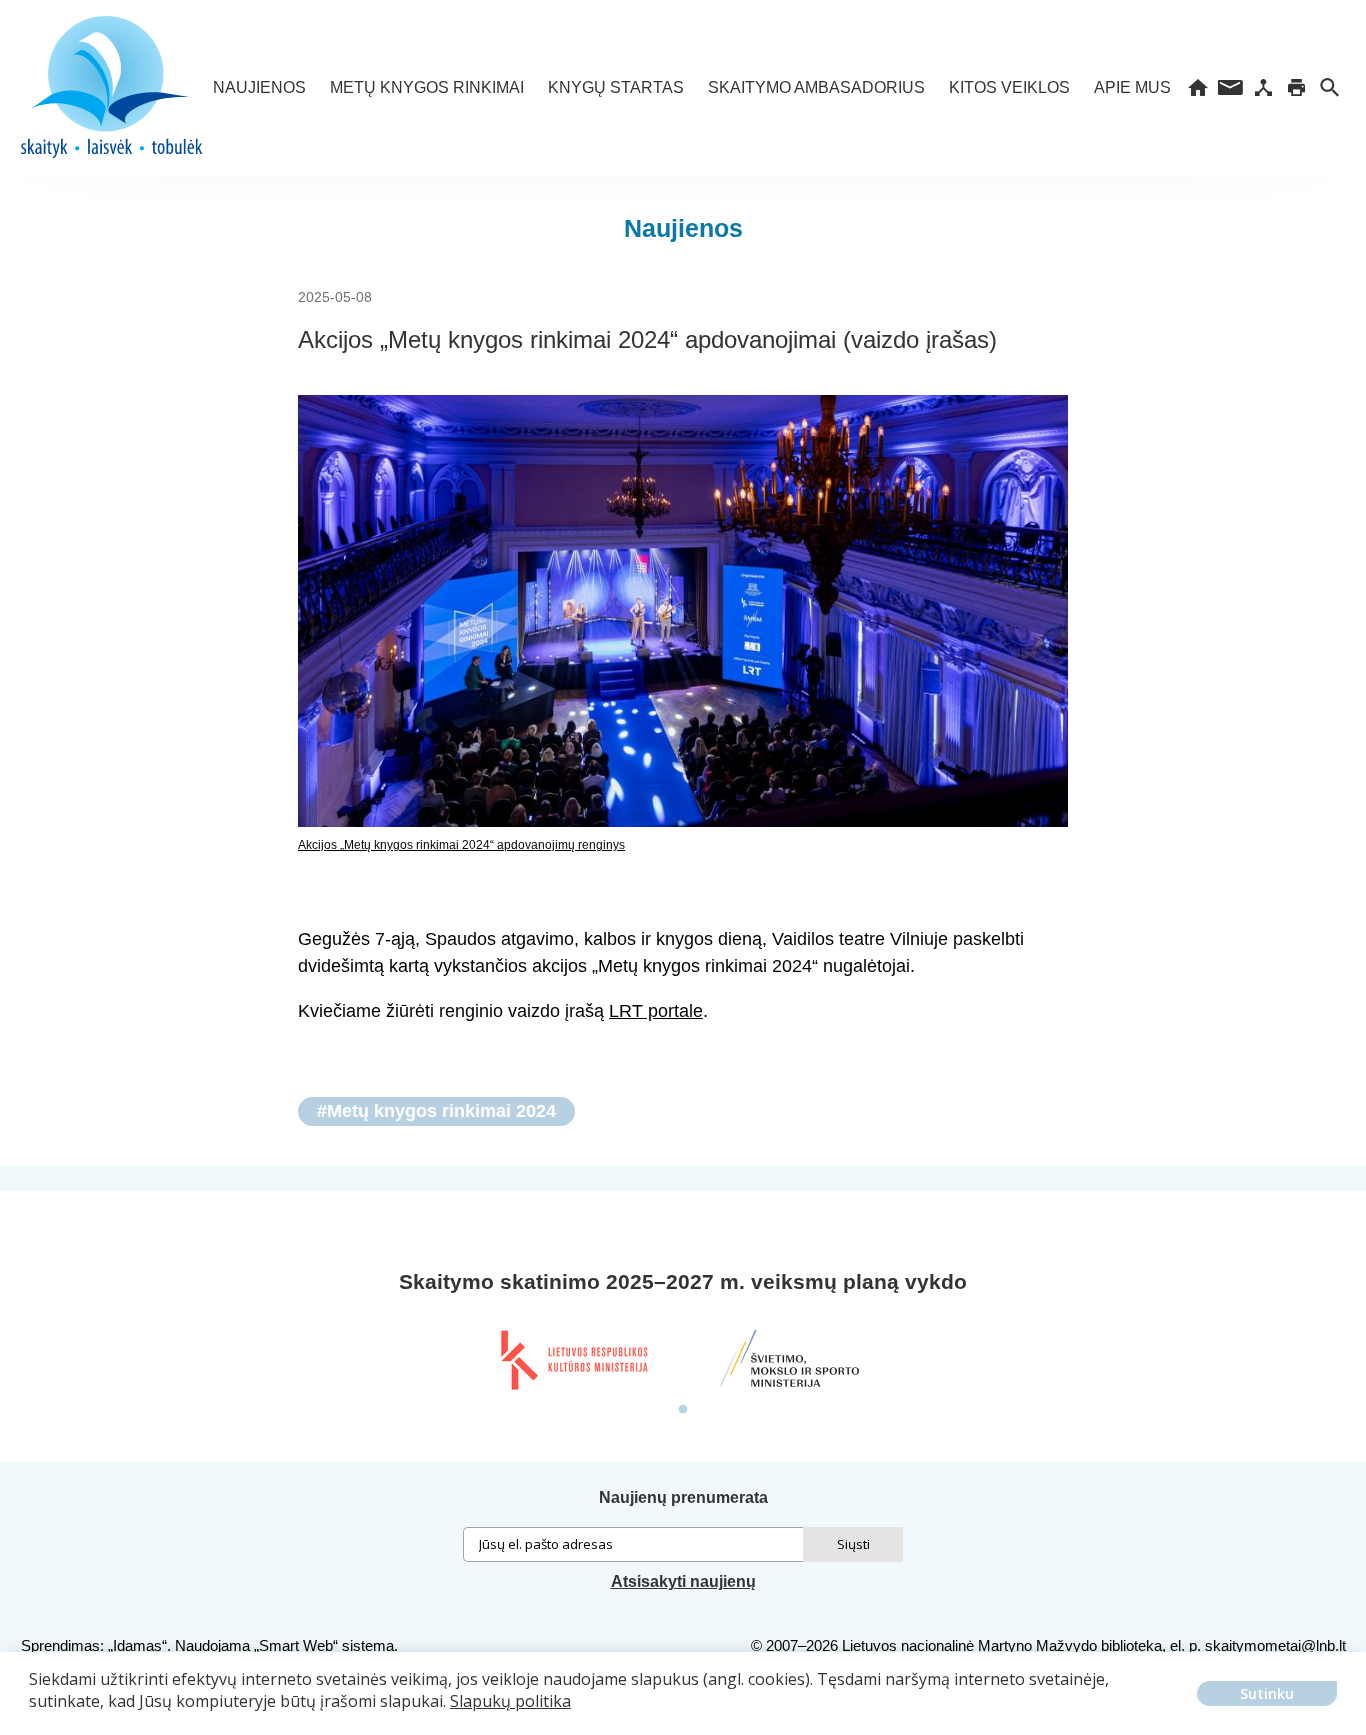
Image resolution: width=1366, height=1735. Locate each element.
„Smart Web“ (296, 1645)
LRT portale (656, 1011)
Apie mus (1132, 87)
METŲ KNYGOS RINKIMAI (427, 87)
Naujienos (259, 87)
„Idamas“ (137, 1645)
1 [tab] (683, 1410)
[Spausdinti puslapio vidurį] (1296, 87)
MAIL (1230, 87)
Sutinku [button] (1267, 1693)
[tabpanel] (573, 1360)
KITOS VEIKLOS (1009, 87)
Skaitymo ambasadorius (816, 87)
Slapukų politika (510, 1701)
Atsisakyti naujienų (683, 1581)
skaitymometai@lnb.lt (1275, 1645)
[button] (32, 1716)
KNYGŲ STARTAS (616, 87)
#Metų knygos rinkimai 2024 (436, 1111)
